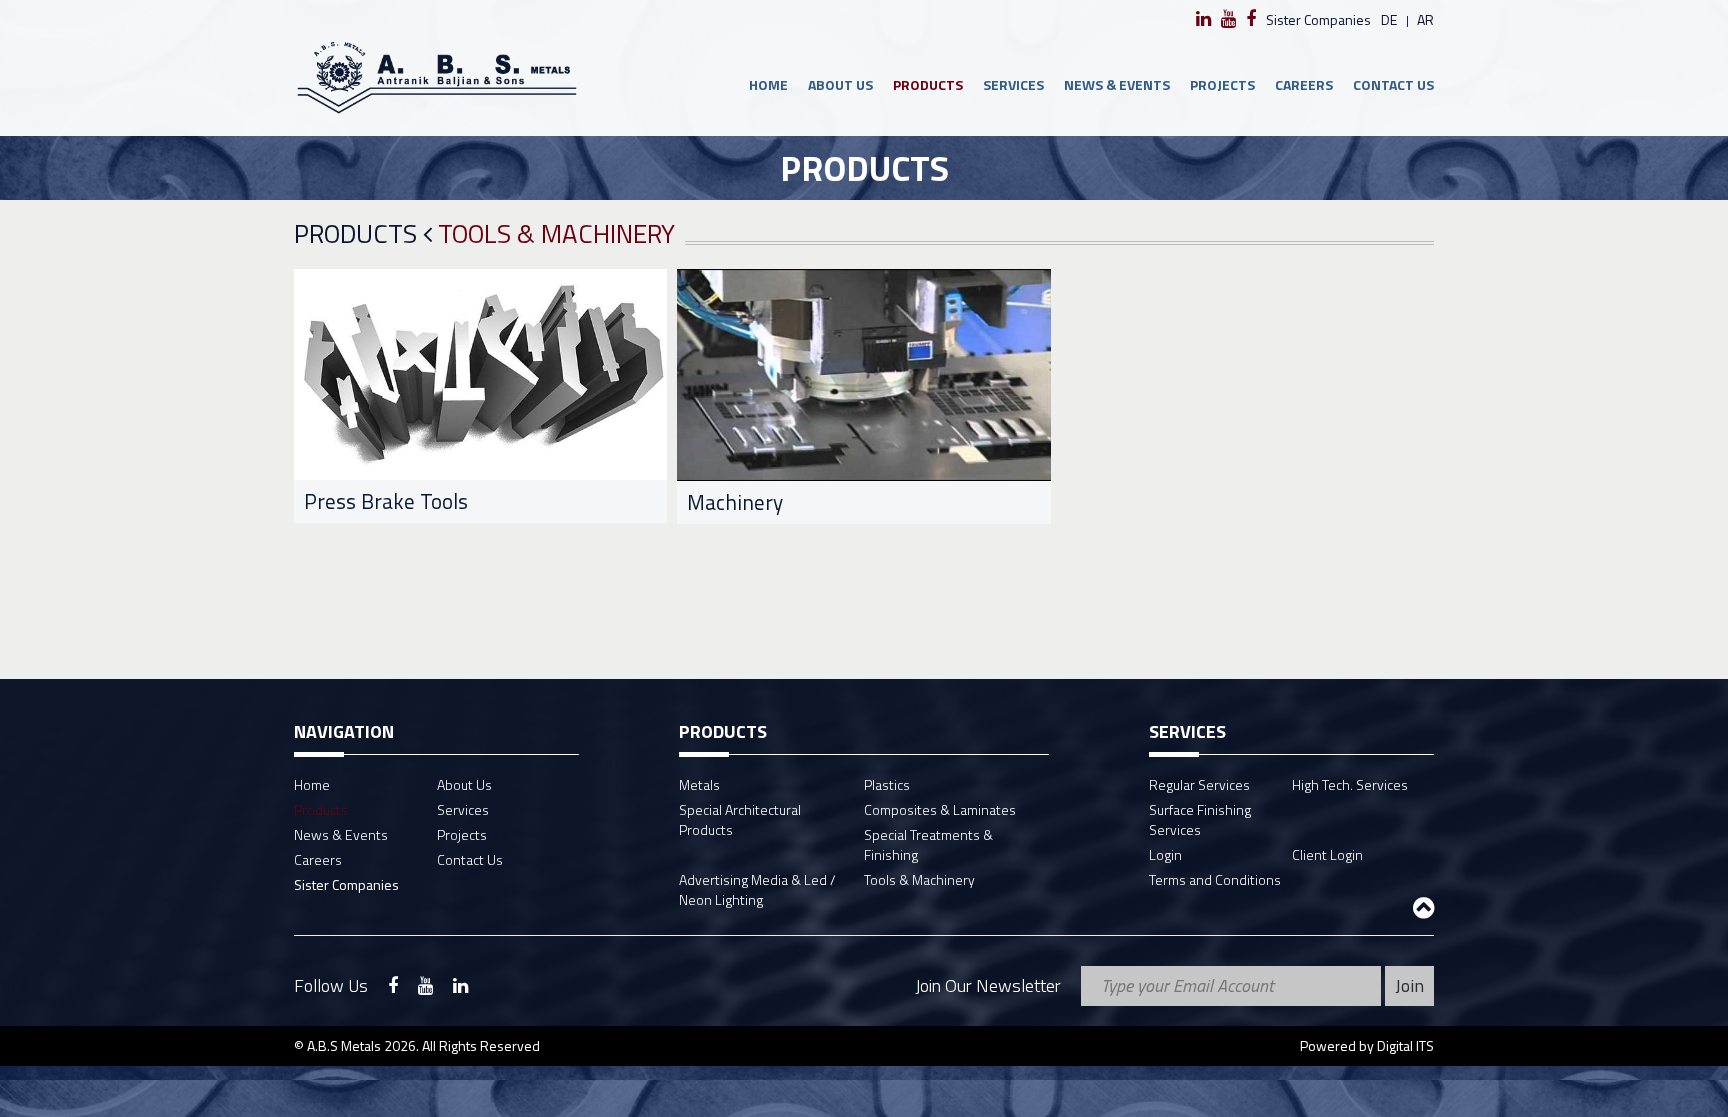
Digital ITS (1405, 1045)
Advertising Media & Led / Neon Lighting (757, 889)
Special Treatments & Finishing (928, 844)
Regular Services (1199, 784)
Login (1165, 854)
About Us (840, 84)
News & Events (1117, 84)
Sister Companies (1318, 19)
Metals (699, 784)
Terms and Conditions (1215, 879)
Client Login (1327, 854)
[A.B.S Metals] (436, 77)
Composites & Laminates (940, 809)
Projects (1222, 84)
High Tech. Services (1350, 784)
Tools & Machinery (919, 879)
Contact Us (1393, 84)
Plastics (887, 784)
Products (928, 84)
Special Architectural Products (740, 819)
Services (1013, 84)
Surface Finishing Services (1200, 819)
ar (1425, 19)
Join (1409, 985)
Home (768, 84)
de (1389, 19)
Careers (1304, 84)
